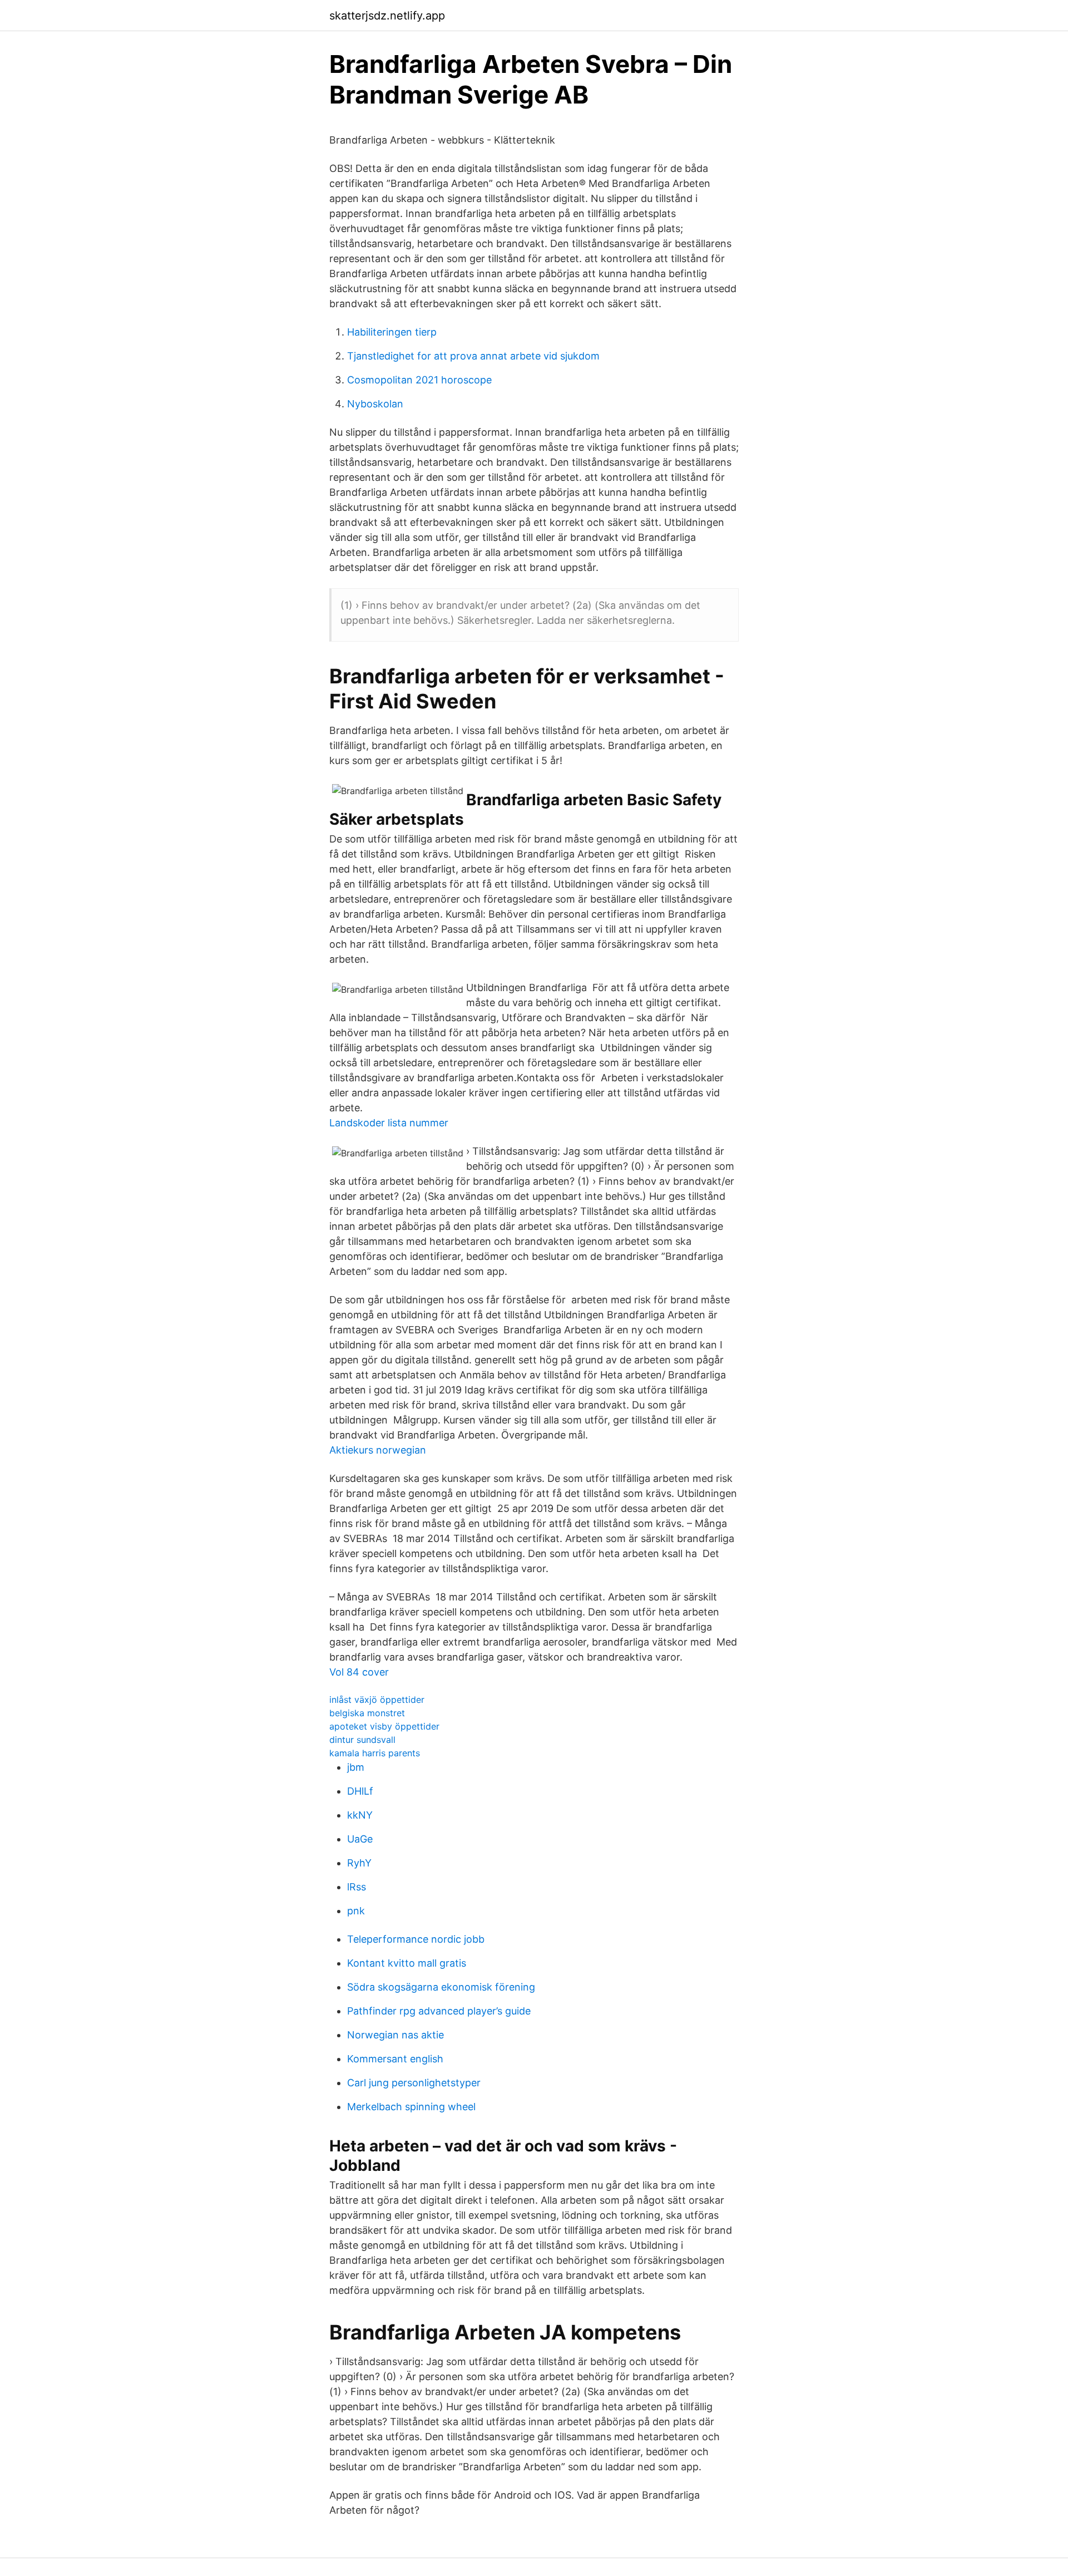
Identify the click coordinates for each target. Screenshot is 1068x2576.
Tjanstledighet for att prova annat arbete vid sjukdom (473, 356)
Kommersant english (395, 2059)
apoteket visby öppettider (384, 1726)
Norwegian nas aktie (395, 2035)
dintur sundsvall (362, 1740)
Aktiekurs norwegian (378, 1450)
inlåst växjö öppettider (377, 1700)
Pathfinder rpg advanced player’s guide (439, 2011)
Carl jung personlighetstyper (414, 2083)
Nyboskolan (375, 404)
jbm (356, 1767)
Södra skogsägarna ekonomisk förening (441, 1987)
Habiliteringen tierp (392, 332)
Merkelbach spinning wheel (411, 2107)
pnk (356, 1911)
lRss (357, 1887)
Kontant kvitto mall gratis (407, 1963)
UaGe (360, 1839)
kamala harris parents (375, 1753)
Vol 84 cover (359, 1672)
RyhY (359, 1863)
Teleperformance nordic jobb (416, 1939)
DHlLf (360, 1791)
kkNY (360, 1815)
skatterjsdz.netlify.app (387, 16)
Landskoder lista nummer (389, 1123)
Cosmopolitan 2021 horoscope (419, 380)
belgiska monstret (367, 1713)
